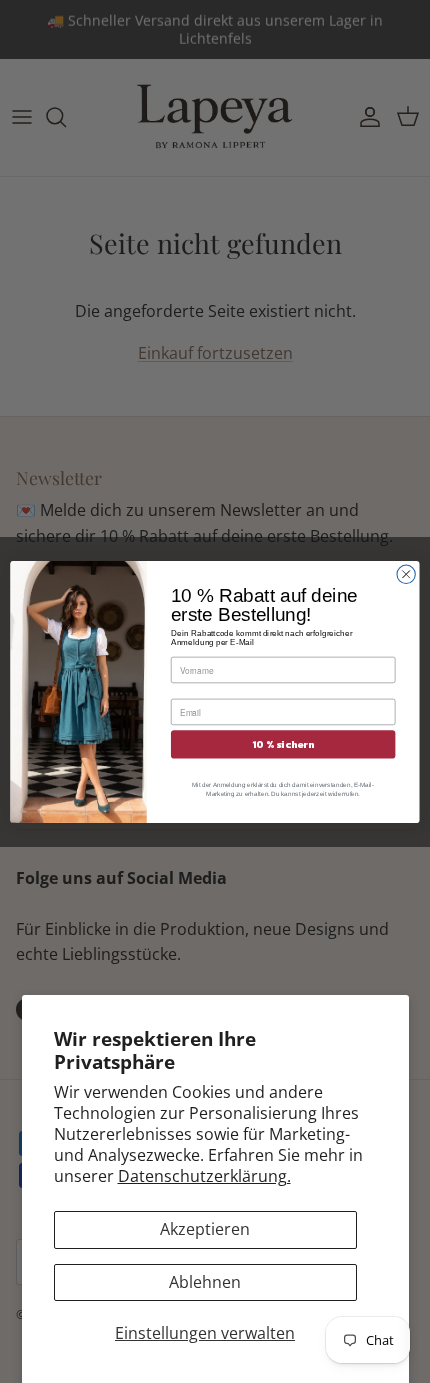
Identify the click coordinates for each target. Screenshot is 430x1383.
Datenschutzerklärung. (204, 1176)
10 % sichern (283, 744)
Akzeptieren (205, 1229)
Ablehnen (205, 1282)
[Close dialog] (406, 574)
